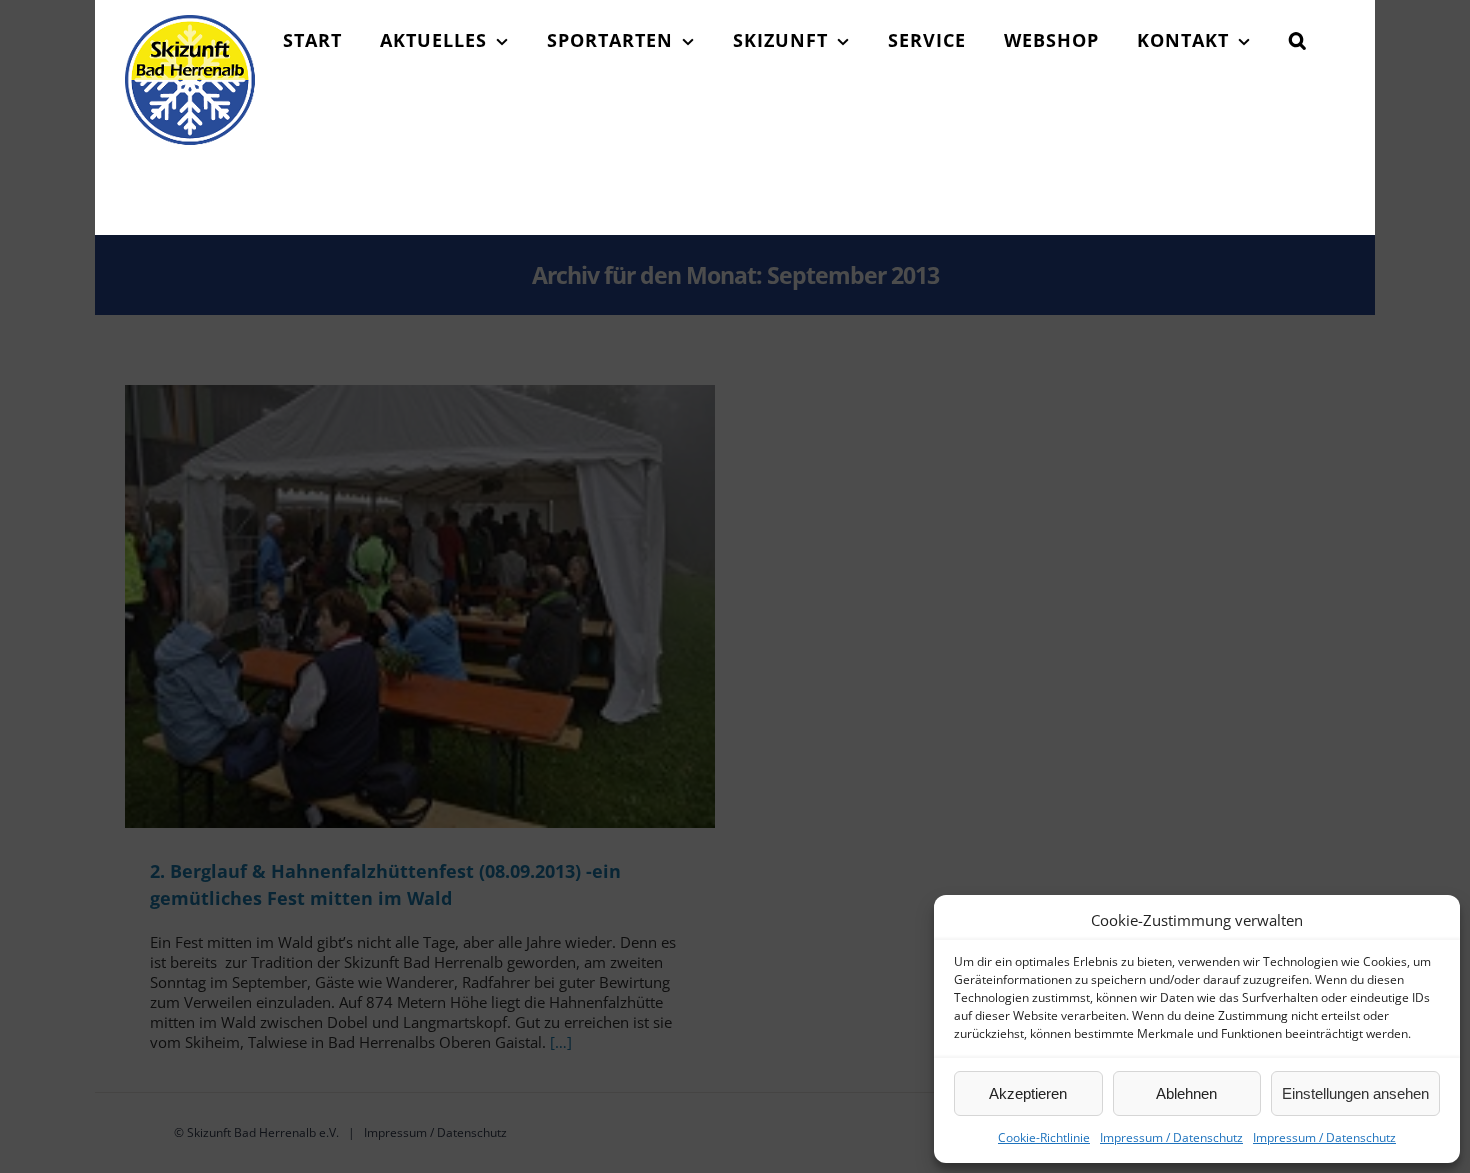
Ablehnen (1186, 1093)
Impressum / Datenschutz (1171, 1137)
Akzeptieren (1028, 1093)
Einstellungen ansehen (1355, 1093)
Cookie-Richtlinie (1044, 1137)
